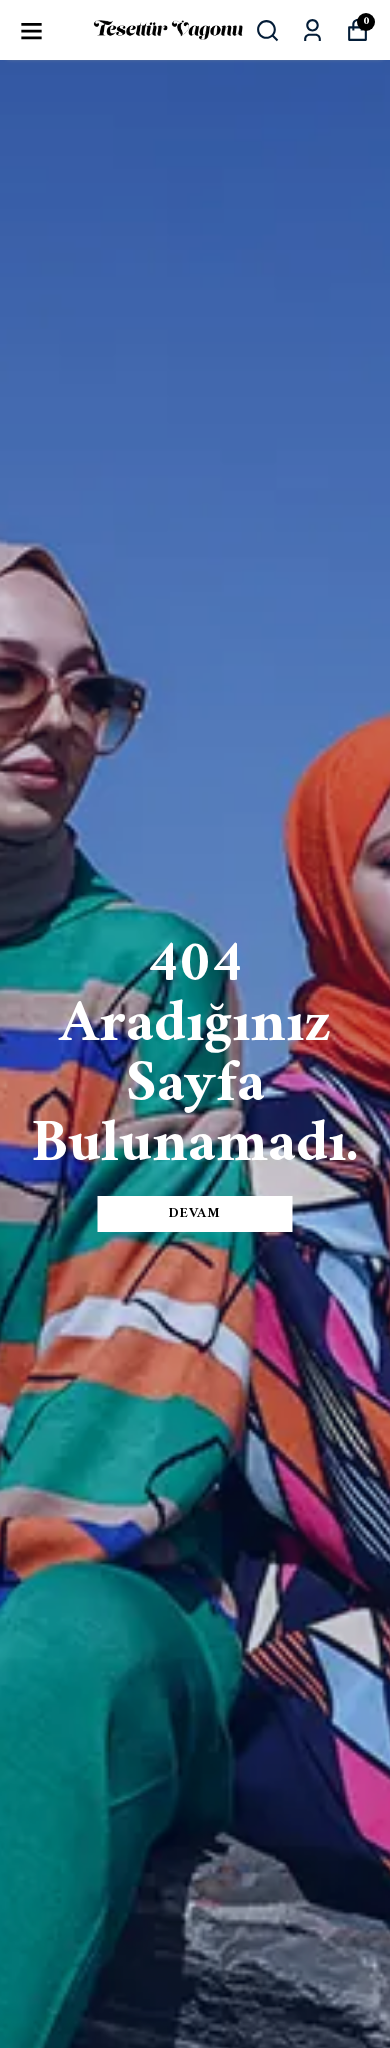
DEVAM (195, 1213)
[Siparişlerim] (312, 30)
